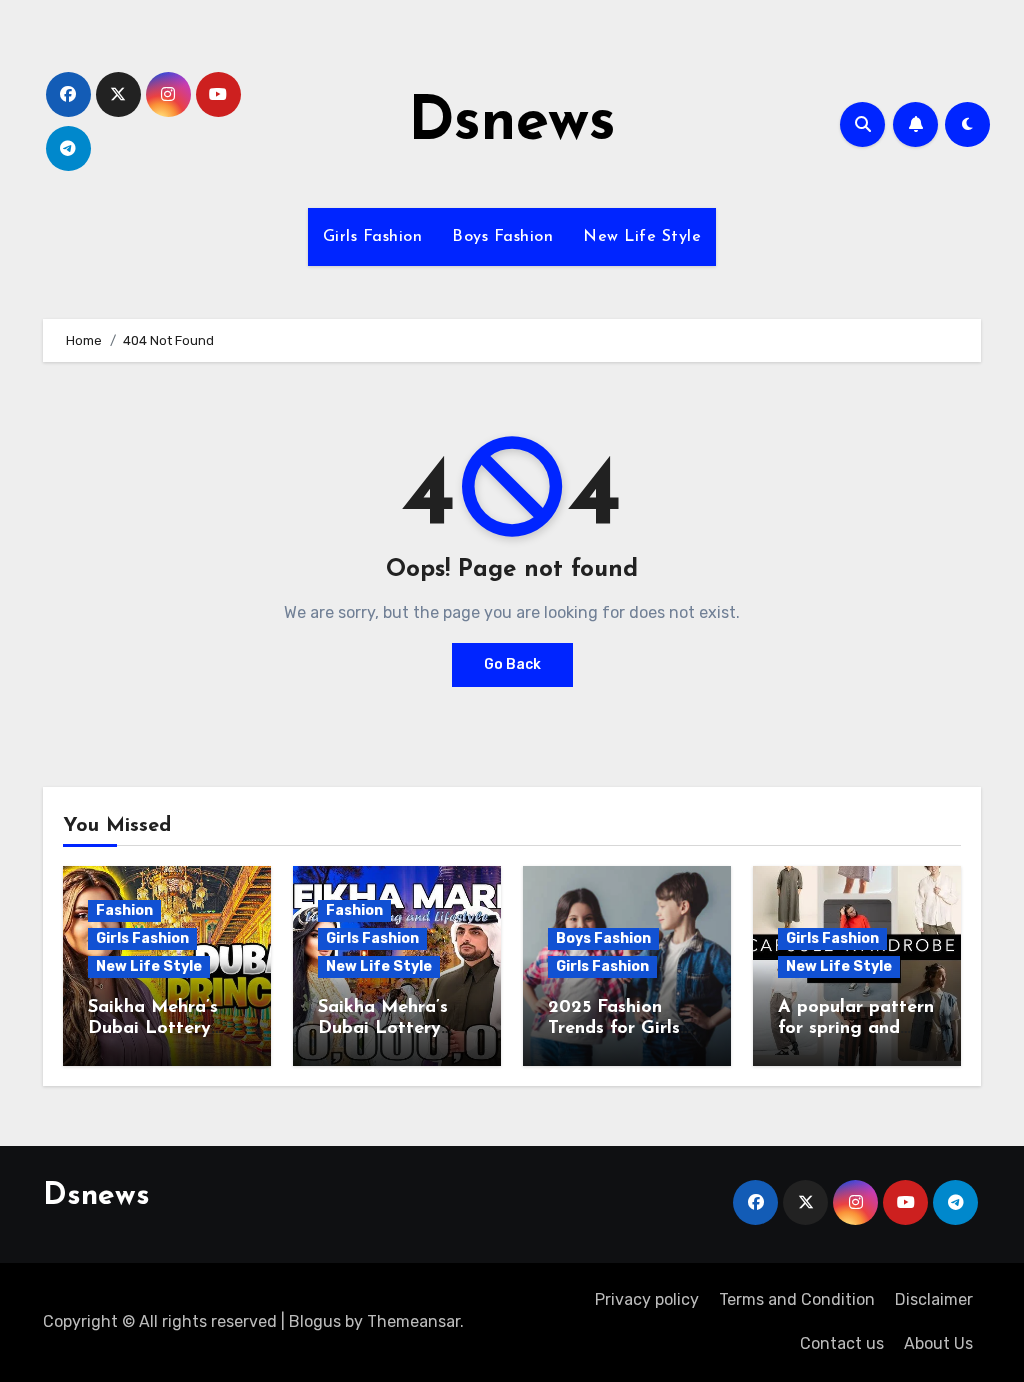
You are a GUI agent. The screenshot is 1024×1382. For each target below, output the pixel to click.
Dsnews (512, 124)
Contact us (842, 1343)
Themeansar (413, 1321)
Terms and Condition (797, 1299)
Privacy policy (647, 1299)
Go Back (512, 664)
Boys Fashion (502, 237)
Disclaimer (934, 1299)
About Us (938, 1343)
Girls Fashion (373, 237)
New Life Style (642, 237)
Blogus (315, 1321)
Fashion (124, 910)
